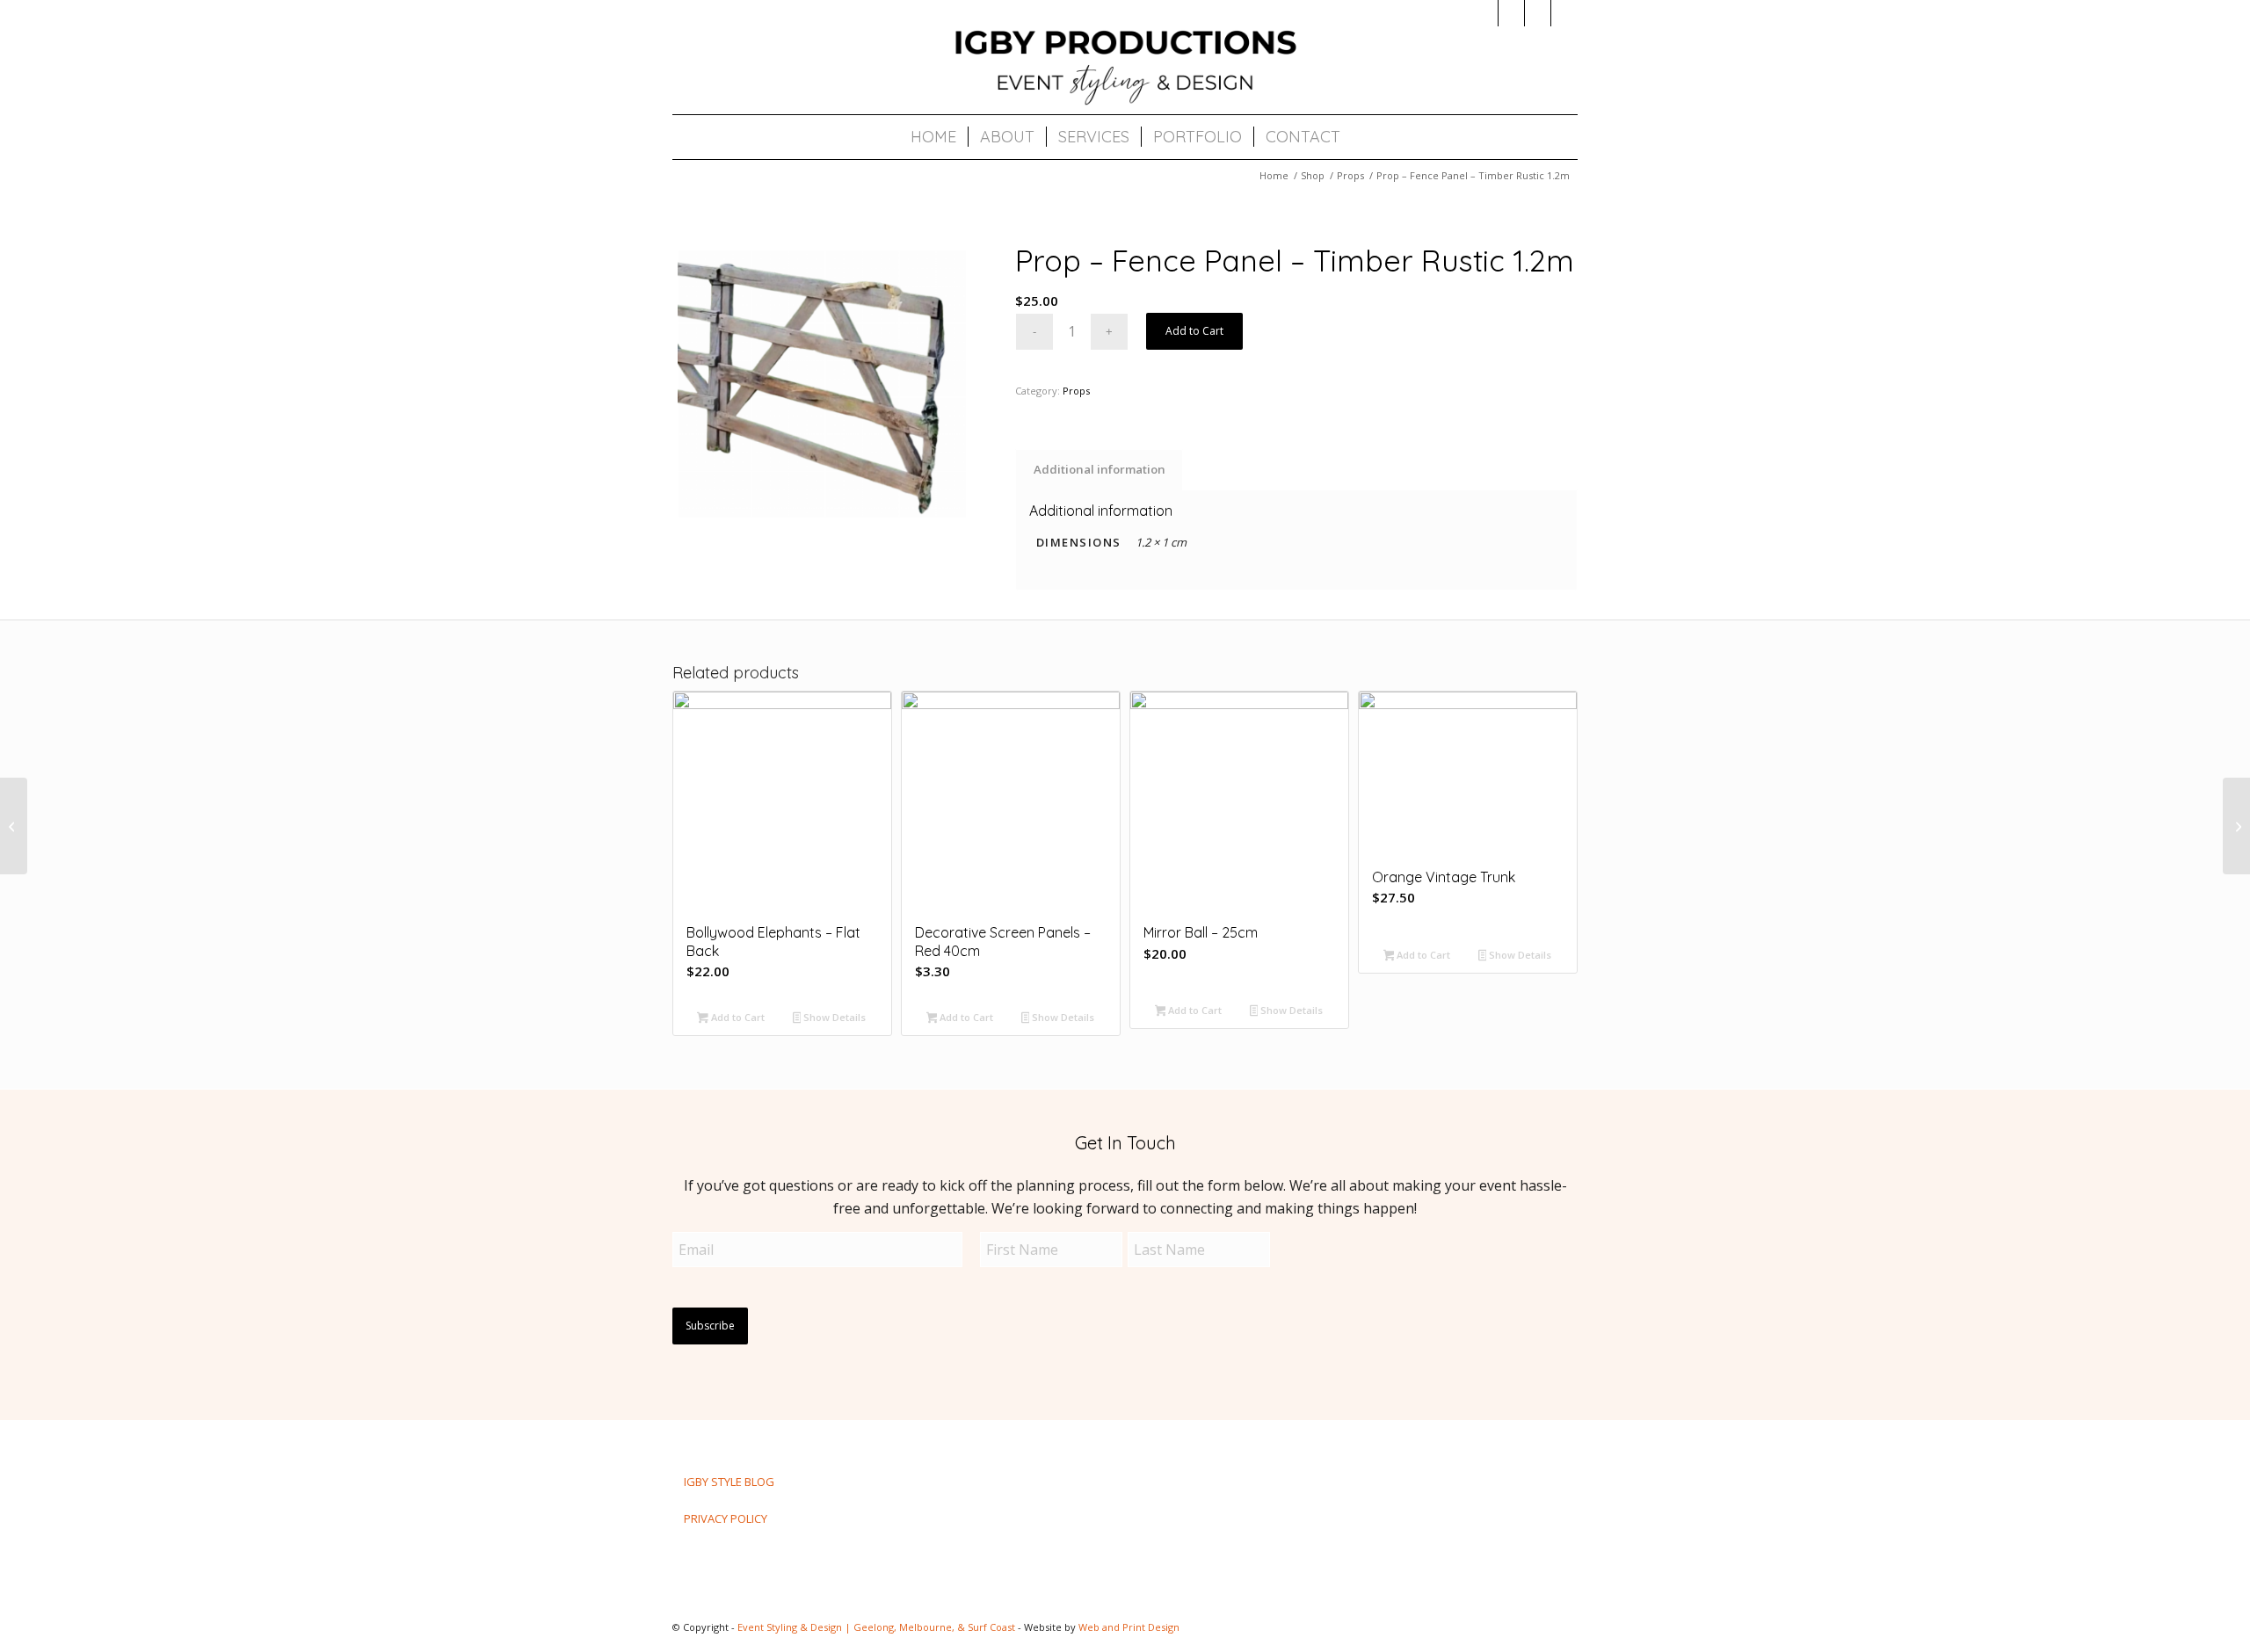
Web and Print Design (1129, 1627)
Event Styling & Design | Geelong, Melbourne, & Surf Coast (876, 1627)
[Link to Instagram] (1485, 13)
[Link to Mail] (1538, 13)
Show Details (833, 1017)
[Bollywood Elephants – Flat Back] (14, 826)
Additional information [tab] (1100, 469)
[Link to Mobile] (1564, 13)
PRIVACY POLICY (726, 1518)
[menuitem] (933, 137)
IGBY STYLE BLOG (729, 1482)
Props (1076, 391)
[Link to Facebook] (1511, 13)
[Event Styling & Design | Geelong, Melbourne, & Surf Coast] (1125, 66)
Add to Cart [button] (737, 1017)
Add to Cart (1194, 331)
